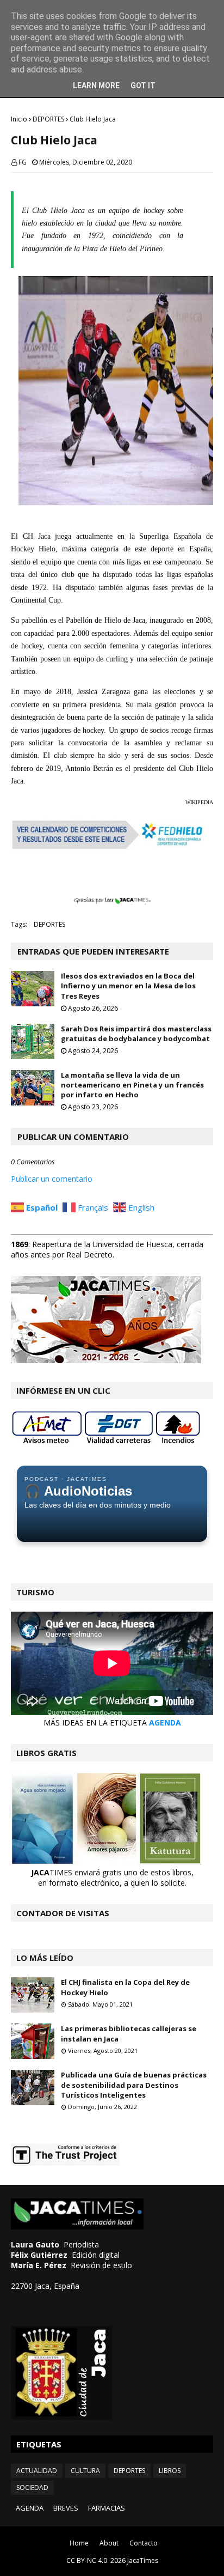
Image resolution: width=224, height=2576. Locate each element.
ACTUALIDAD (37, 2471)
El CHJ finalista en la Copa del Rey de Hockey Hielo (125, 1987)
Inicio (19, 119)
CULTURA (85, 2471)
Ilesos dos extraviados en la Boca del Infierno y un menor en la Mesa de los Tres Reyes (128, 986)
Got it (143, 86)
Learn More (96, 86)
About (109, 2543)
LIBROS (170, 2471)
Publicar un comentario (52, 1179)
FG (23, 162)
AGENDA (165, 1723)
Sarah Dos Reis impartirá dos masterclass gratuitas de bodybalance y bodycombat (136, 1034)
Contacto (144, 2543)
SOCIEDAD (32, 2487)
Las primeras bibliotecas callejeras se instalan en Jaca (129, 2033)
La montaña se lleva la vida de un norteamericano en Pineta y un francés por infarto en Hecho (132, 1085)
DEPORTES (48, 119)
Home (79, 2543)
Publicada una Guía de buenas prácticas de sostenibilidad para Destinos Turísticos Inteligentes (134, 2085)
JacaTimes (143, 2560)
